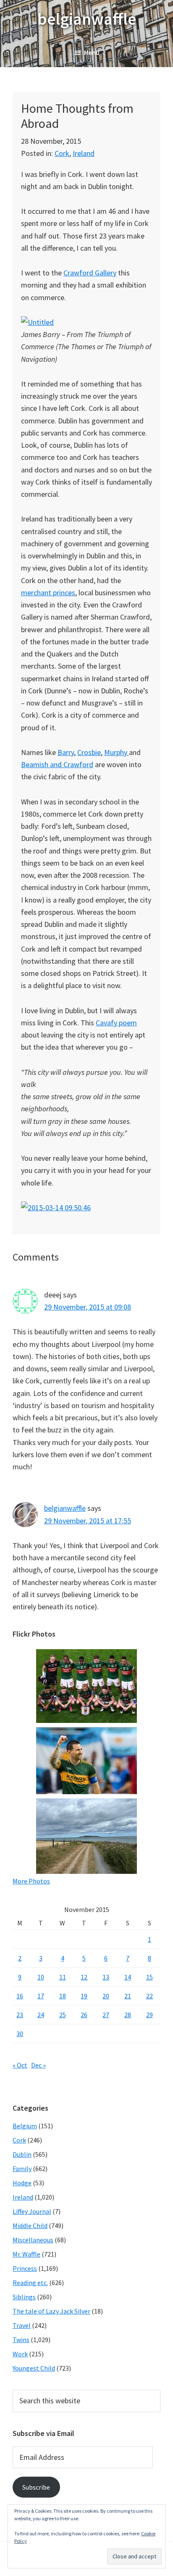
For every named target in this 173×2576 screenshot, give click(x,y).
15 (149, 1977)
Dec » (38, 2065)
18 (63, 1996)
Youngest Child (34, 2368)
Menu (92, 52)
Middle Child (30, 2226)
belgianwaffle (87, 19)
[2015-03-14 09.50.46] (56, 1208)
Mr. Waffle (26, 2254)
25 (63, 2015)
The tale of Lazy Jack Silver (51, 2311)
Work (20, 2354)
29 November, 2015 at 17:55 (88, 1521)
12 (84, 1977)
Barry (66, 752)
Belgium (25, 2126)
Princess (25, 2268)
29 (149, 2015)
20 (106, 1996)
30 (20, 2034)
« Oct (20, 2065)
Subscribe (36, 2487)
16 (20, 1996)
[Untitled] (37, 322)
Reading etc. (30, 2283)
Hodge (22, 2183)
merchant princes (48, 593)
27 (106, 2015)
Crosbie (89, 752)
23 (20, 2015)
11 (63, 1977)
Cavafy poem (116, 1023)
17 (41, 1996)
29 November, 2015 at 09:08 (88, 1307)
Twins (21, 2340)
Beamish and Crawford (57, 764)
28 (128, 2015)
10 (41, 1977)
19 (84, 1996)
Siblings (24, 2297)
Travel (22, 2325)
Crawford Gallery (90, 273)
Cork (62, 153)
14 (128, 1977)
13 (106, 1977)
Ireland (84, 153)
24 (41, 2015)
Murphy (117, 752)
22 (149, 1996)
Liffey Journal (32, 2211)
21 (128, 1996)
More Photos (31, 1881)
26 (84, 2015)
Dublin (22, 2154)
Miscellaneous (33, 2240)
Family (22, 2169)
